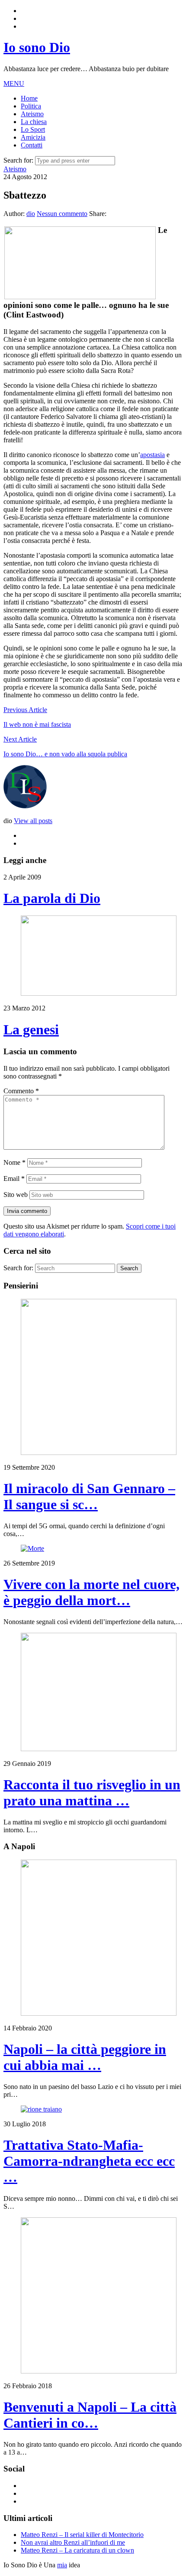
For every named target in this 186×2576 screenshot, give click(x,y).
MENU (14, 83)
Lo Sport (33, 129)
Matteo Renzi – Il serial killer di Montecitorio (82, 2535)
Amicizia (33, 137)
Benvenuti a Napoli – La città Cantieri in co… (90, 2415)
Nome (14, 1162)
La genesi (31, 1030)
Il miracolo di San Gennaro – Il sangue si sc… (89, 1496)
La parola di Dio (52, 898)
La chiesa (34, 122)
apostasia (152, 455)
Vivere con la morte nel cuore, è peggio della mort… (91, 1592)
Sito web (16, 1195)
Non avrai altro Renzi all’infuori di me (73, 2542)
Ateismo (32, 114)
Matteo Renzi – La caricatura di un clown (77, 2550)
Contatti (32, 145)
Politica (31, 106)
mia (62, 2565)
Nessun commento (62, 214)
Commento (21, 1091)
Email (14, 1178)
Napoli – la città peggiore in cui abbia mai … (85, 2057)
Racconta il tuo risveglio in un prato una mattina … (92, 1793)
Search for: (18, 160)
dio (31, 214)
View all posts (33, 821)
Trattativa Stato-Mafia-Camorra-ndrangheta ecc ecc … (89, 2161)
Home (29, 98)
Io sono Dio (37, 47)
